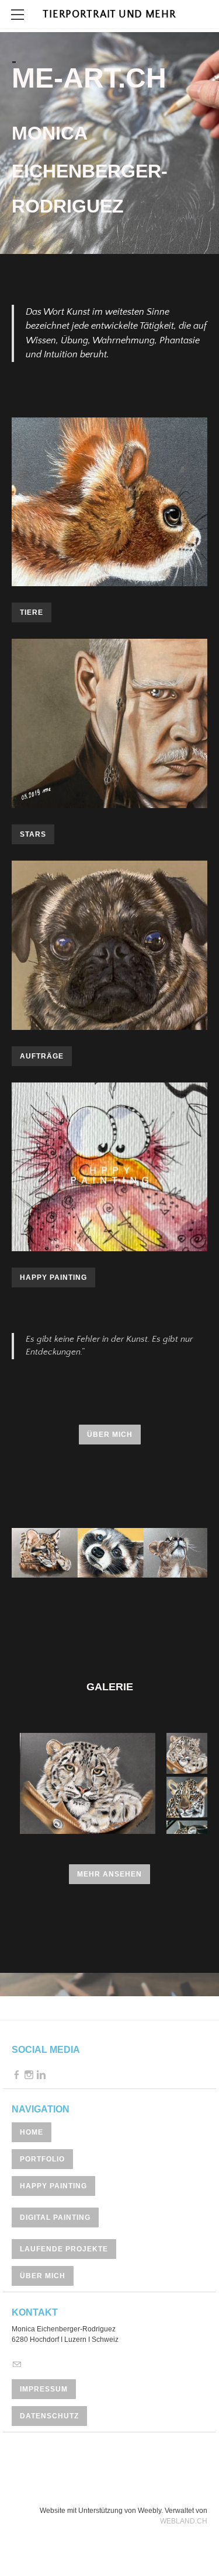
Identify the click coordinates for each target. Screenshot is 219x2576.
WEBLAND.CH (184, 2521)
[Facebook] (17, 2075)
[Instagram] (29, 2075)
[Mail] (17, 2365)
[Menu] (18, 15)
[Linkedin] (41, 2075)
